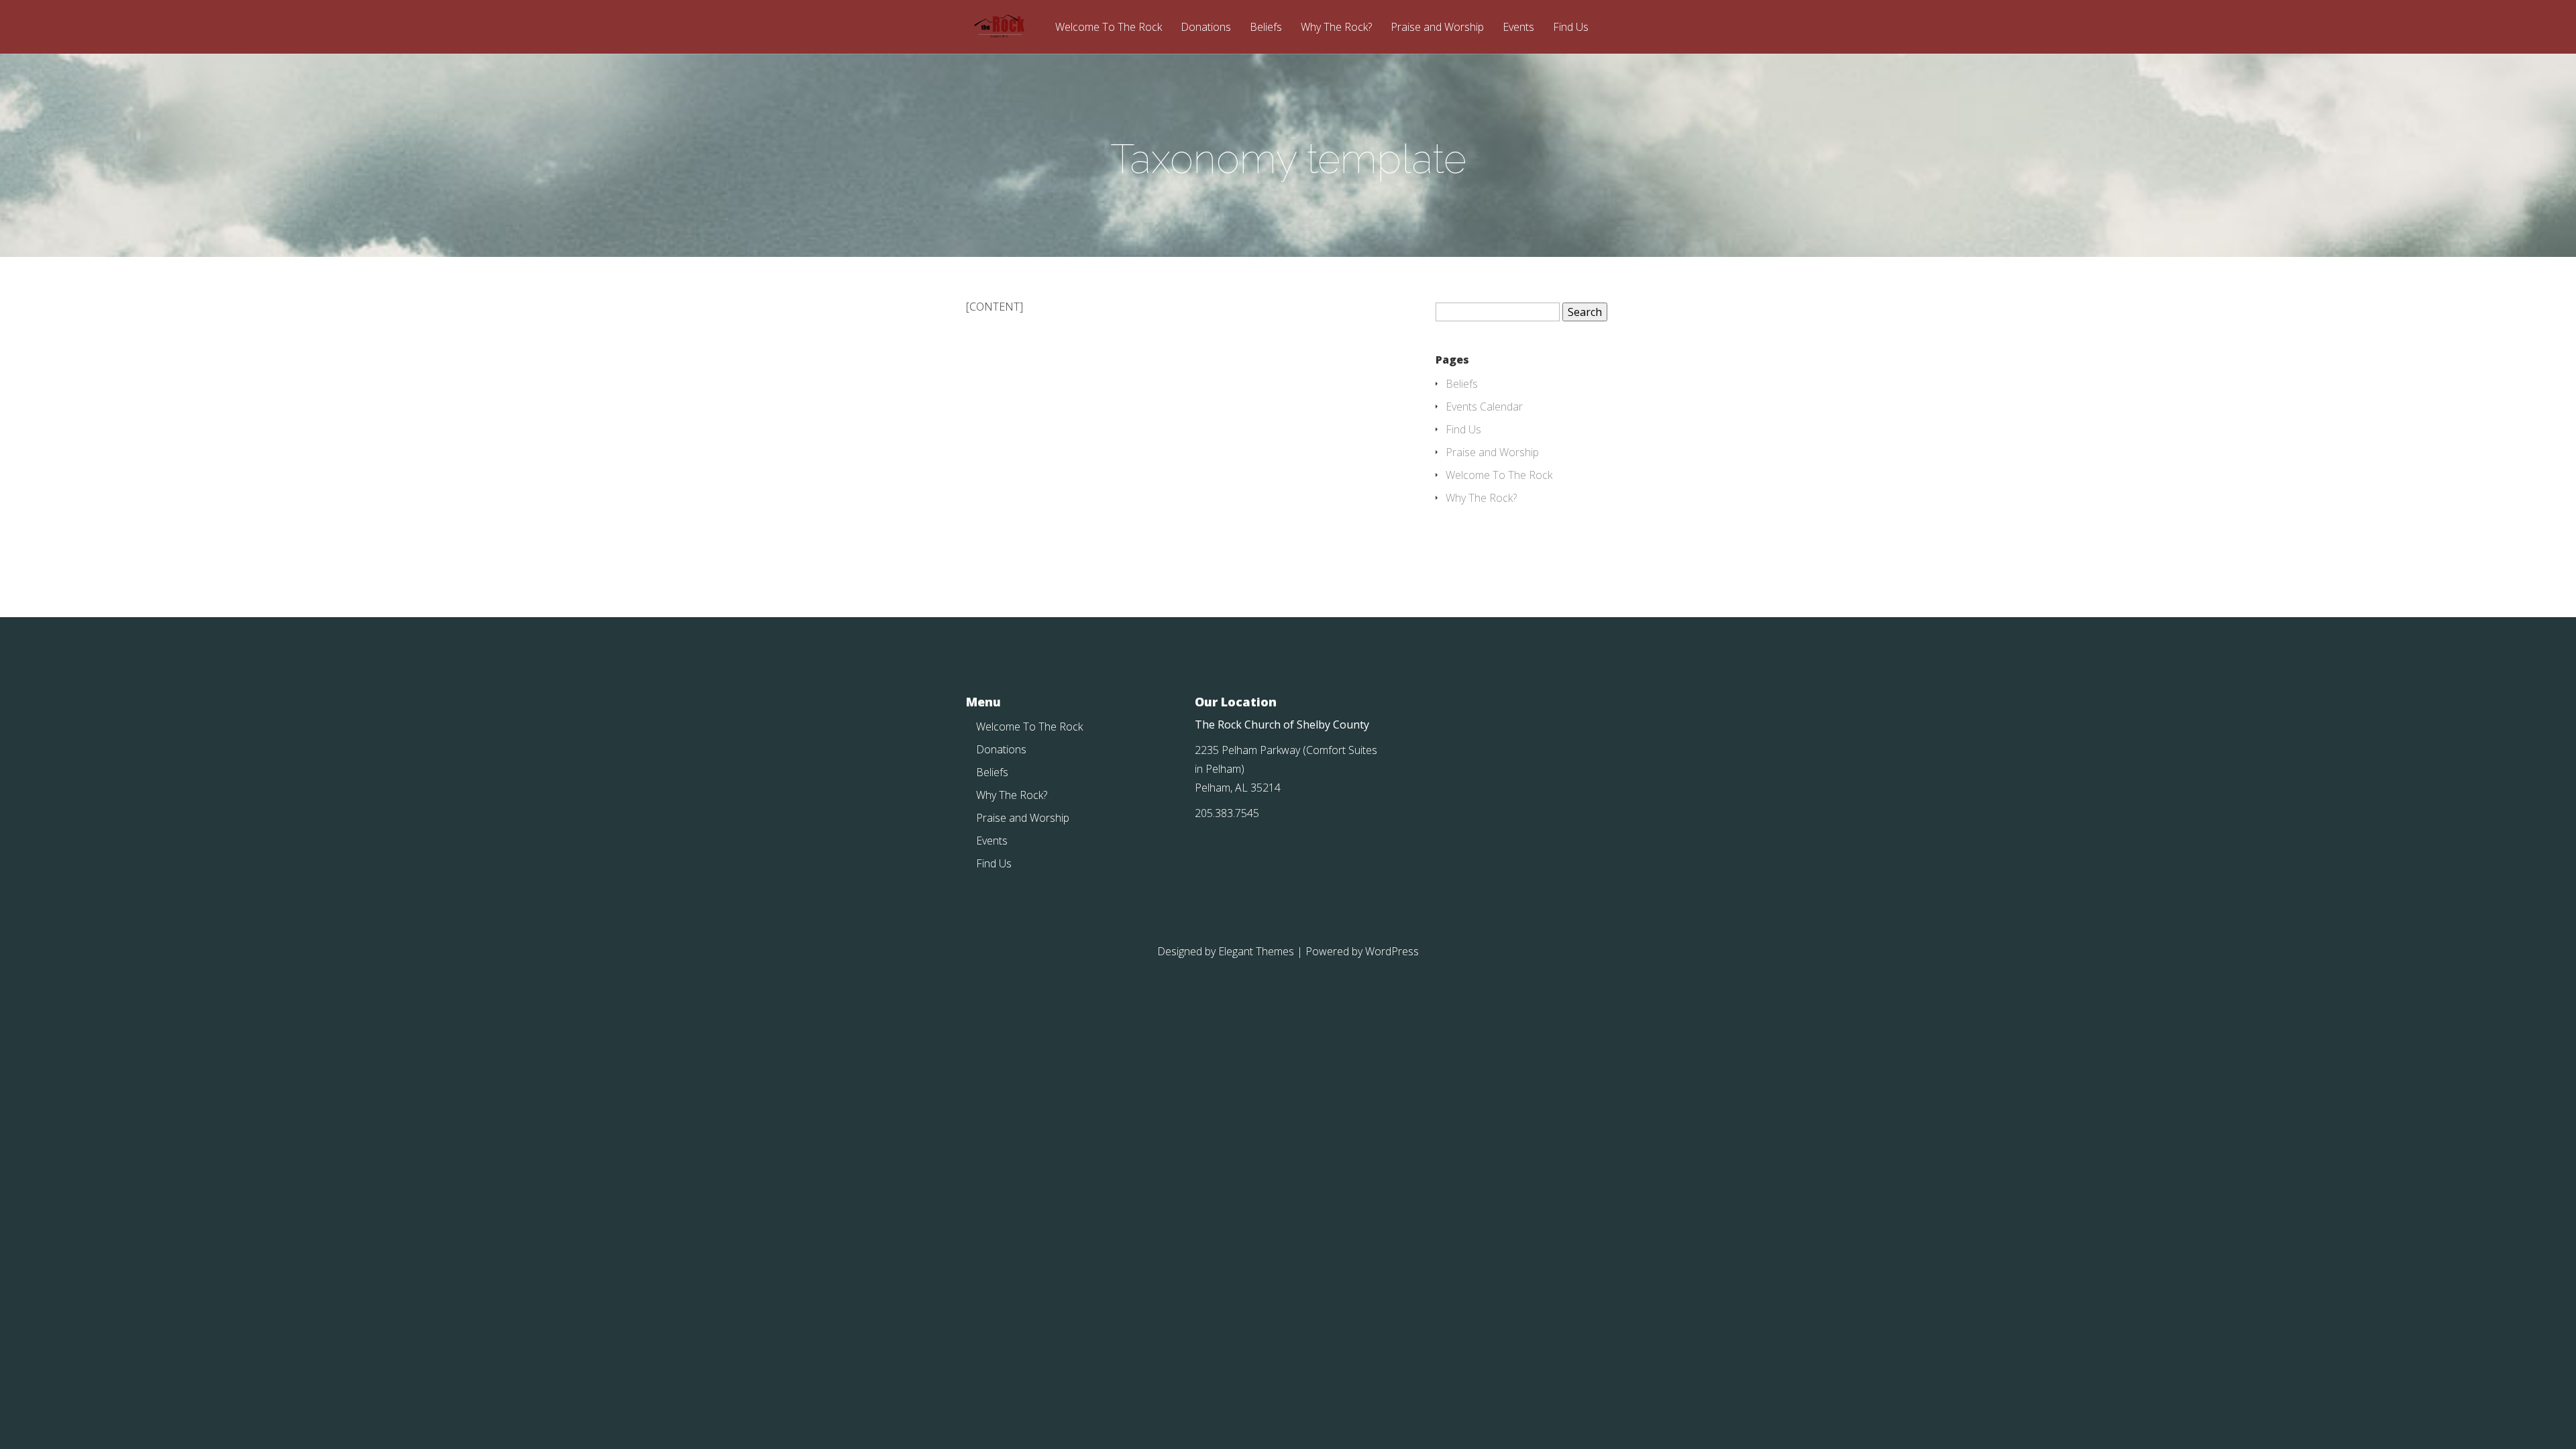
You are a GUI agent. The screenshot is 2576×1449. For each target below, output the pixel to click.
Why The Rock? (1336, 28)
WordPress (1392, 951)
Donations (1206, 28)
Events (1518, 28)
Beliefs (1266, 28)
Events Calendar (1484, 407)
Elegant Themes (1256, 951)
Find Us (1571, 28)
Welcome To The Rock (1109, 28)
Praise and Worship (1437, 28)
